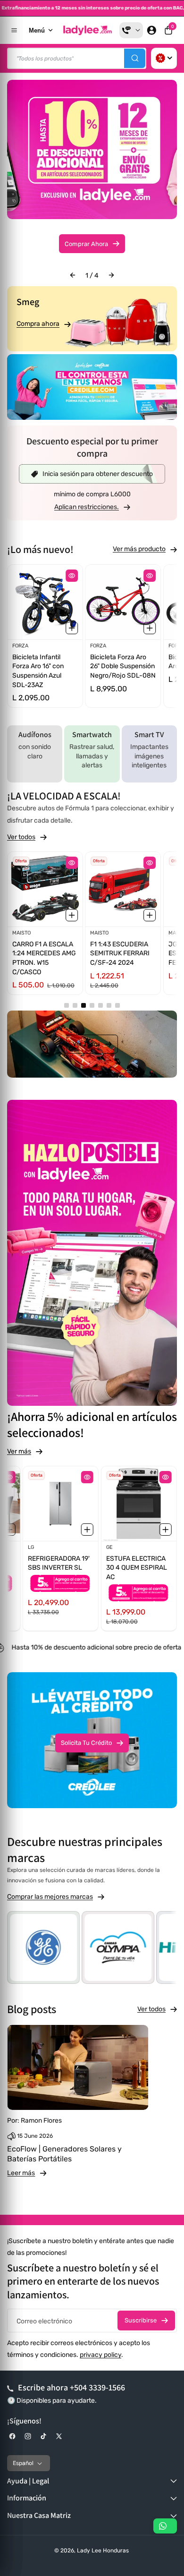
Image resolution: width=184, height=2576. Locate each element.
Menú (37, 30)
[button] (168, 30)
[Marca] (118, 1947)
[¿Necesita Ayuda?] (131, 30)
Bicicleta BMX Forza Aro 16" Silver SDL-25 (121, 662)
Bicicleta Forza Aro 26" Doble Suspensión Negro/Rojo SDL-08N (45, 666)
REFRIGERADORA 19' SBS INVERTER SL (59, 1563)
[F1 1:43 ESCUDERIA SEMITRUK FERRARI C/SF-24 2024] (123, 889)
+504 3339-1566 (97, 2387)
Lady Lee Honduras (103, 2550)
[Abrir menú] (14, 30)
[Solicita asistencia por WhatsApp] (165, 2526)
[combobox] (77, 58)
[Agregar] (72, 629)
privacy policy (100, 2355)
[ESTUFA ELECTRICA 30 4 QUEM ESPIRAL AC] (139, 1504)
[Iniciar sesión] (151, 30)
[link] (92, 507)
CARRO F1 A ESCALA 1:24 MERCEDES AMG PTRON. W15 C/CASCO (44, 958)
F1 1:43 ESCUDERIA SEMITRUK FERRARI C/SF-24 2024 (120, 953)
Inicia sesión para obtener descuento (98, 474)
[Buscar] (135, 58)
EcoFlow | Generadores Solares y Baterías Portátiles (64, 2154)
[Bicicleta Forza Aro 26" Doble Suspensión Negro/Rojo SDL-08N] (45, 602)
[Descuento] (164, 58)
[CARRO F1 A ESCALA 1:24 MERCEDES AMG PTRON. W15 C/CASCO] (45, 889)
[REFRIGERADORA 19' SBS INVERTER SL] (61, 1504)
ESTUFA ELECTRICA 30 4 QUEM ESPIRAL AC (137, 1568)
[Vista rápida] (72, 576)
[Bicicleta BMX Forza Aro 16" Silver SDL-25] (123, 602)
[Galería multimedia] (92, 387)
